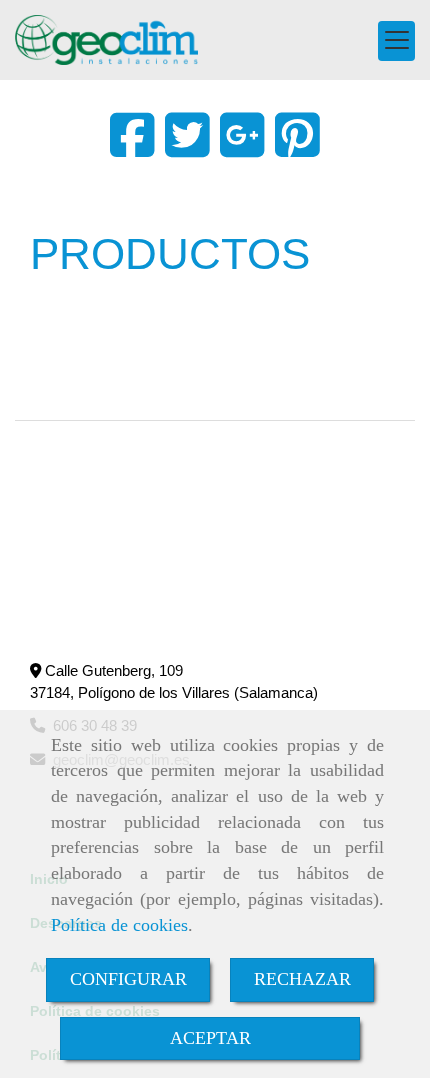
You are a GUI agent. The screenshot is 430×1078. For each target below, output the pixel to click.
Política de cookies (119, 925)
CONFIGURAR (128, 979)
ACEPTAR (210, 1038)
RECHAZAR (302, 979)
